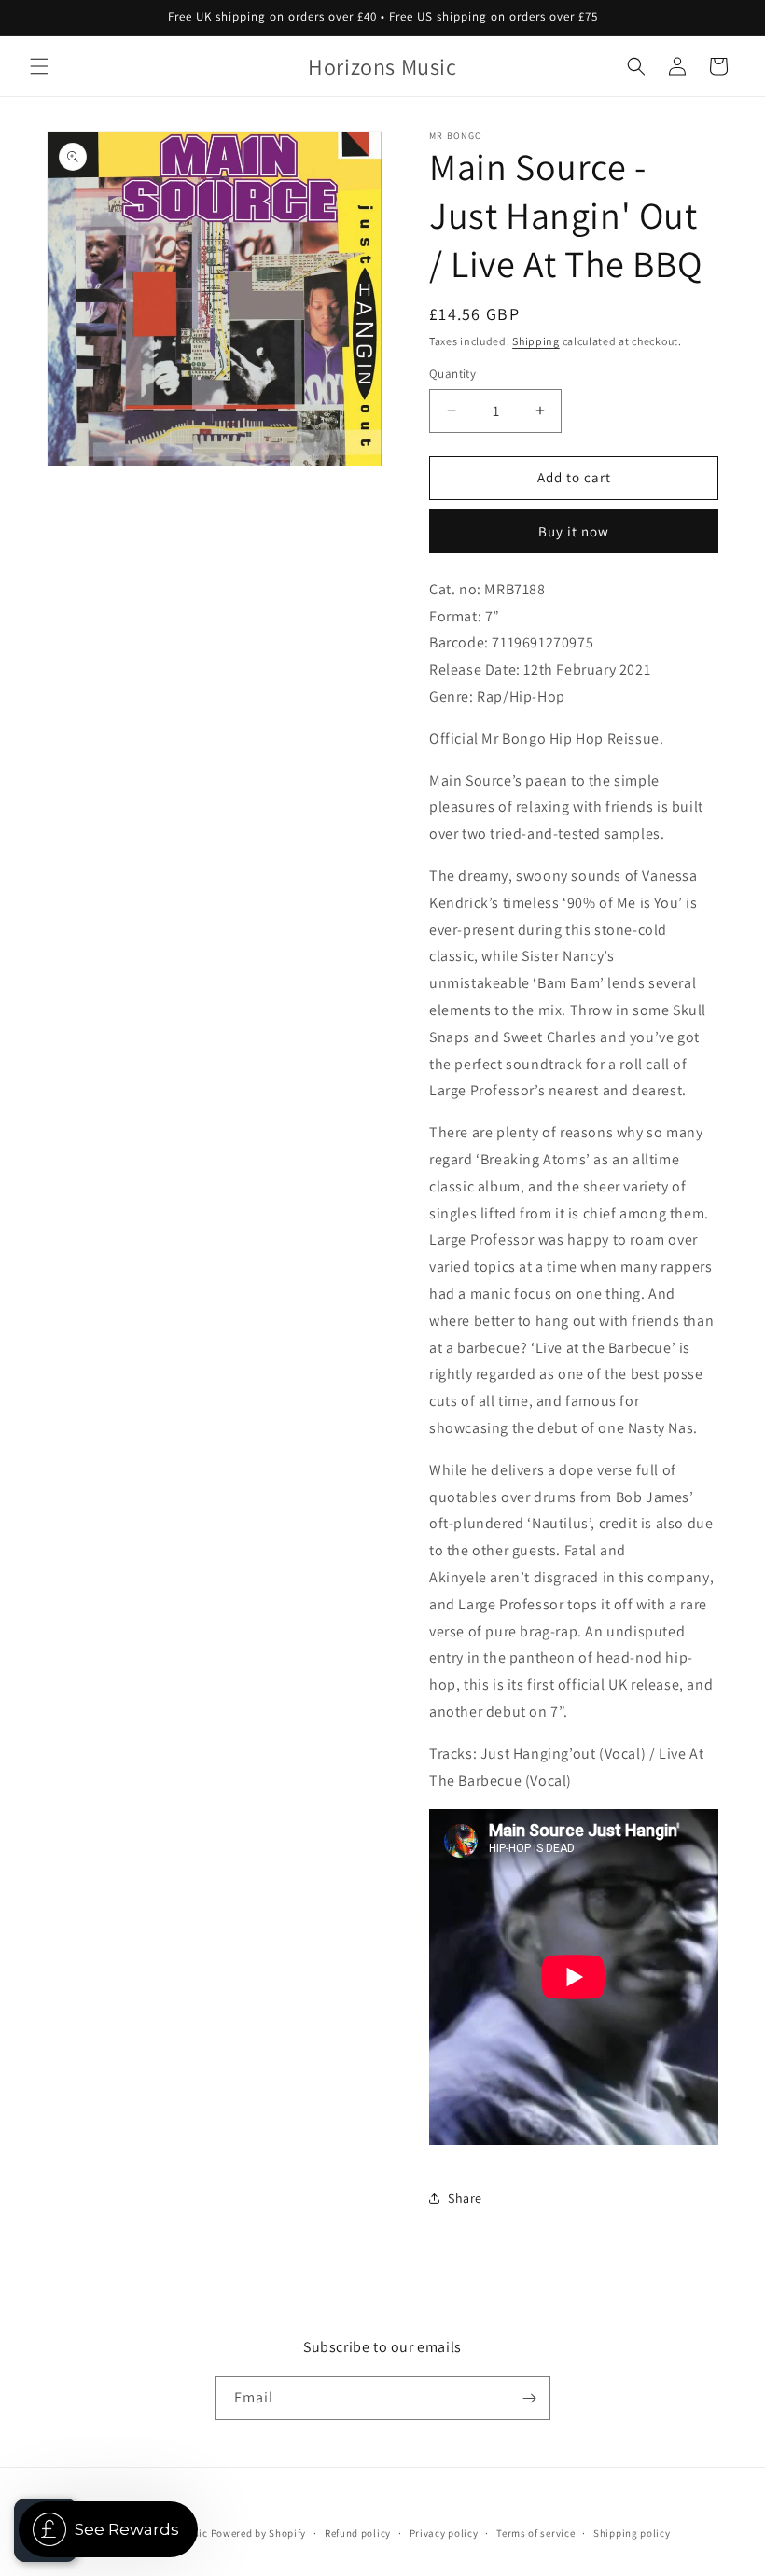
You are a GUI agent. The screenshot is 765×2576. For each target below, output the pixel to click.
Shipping (536, 341)
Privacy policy (444, 2533)
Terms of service (535, 2533)
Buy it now (574, 531)
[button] (39, 66)
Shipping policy (632, 2533)
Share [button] (465, 2198)
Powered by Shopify (259, 2533)
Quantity (452, 374)
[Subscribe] (529, 2398)
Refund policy (358, 2533)
